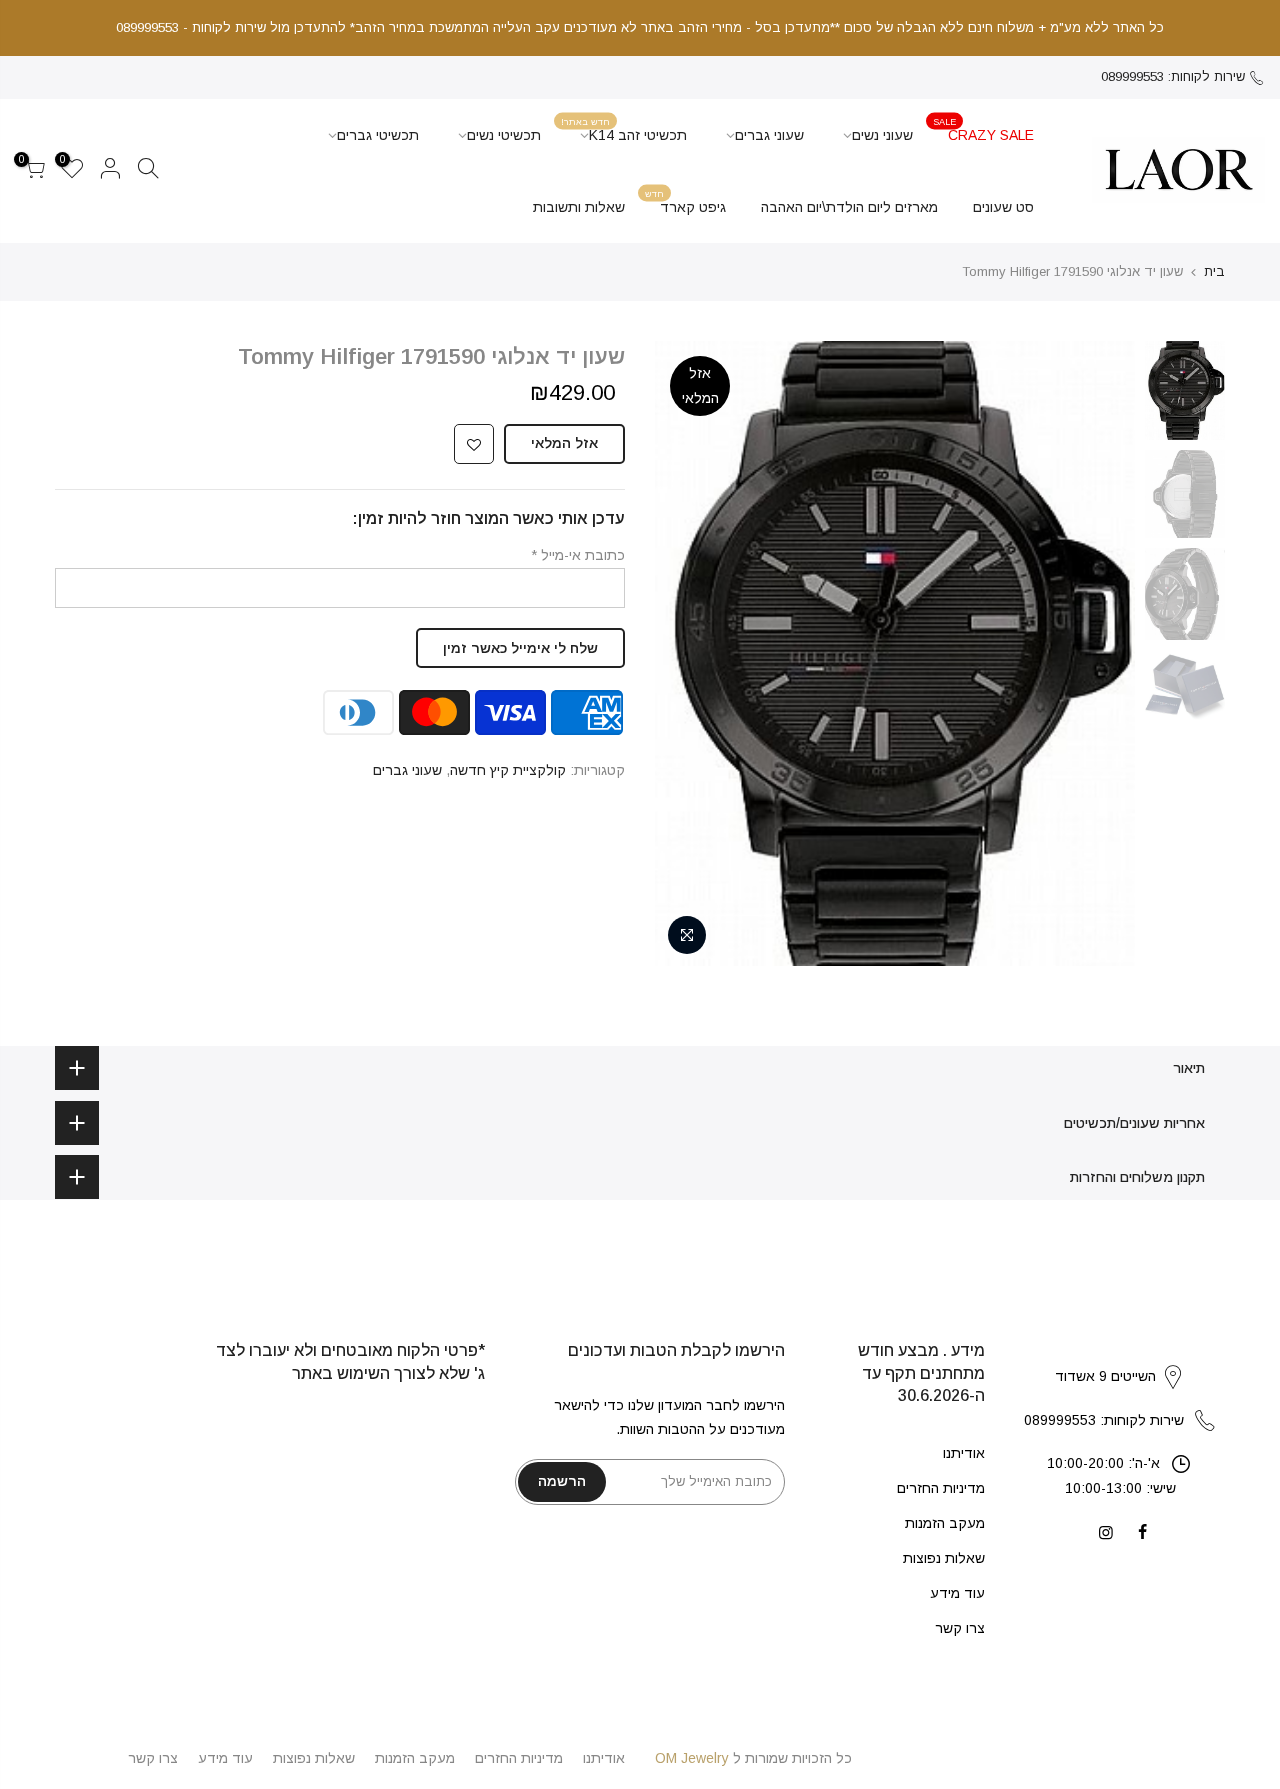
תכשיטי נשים (504, 135)
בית (1214, 271)
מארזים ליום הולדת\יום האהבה (849, 207)
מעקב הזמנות (945, 1523)
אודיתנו (964, 1453)
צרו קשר (960, 1628)
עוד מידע (957, 1593)
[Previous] (1100, 654)
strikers (1120, 1356)
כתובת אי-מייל (578, 555)
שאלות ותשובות (579, 207)
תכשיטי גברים (378, 135)
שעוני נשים (882, 135)
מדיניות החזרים (941, 1488)
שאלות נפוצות (944, 1558)
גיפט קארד (686, 201)
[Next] (690, 654)
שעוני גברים (769, 135)
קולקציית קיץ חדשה (508, 770)
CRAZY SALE (984, 129)
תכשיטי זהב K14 (624, 129)
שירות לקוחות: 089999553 (1173, 76)
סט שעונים (1003, 207)
